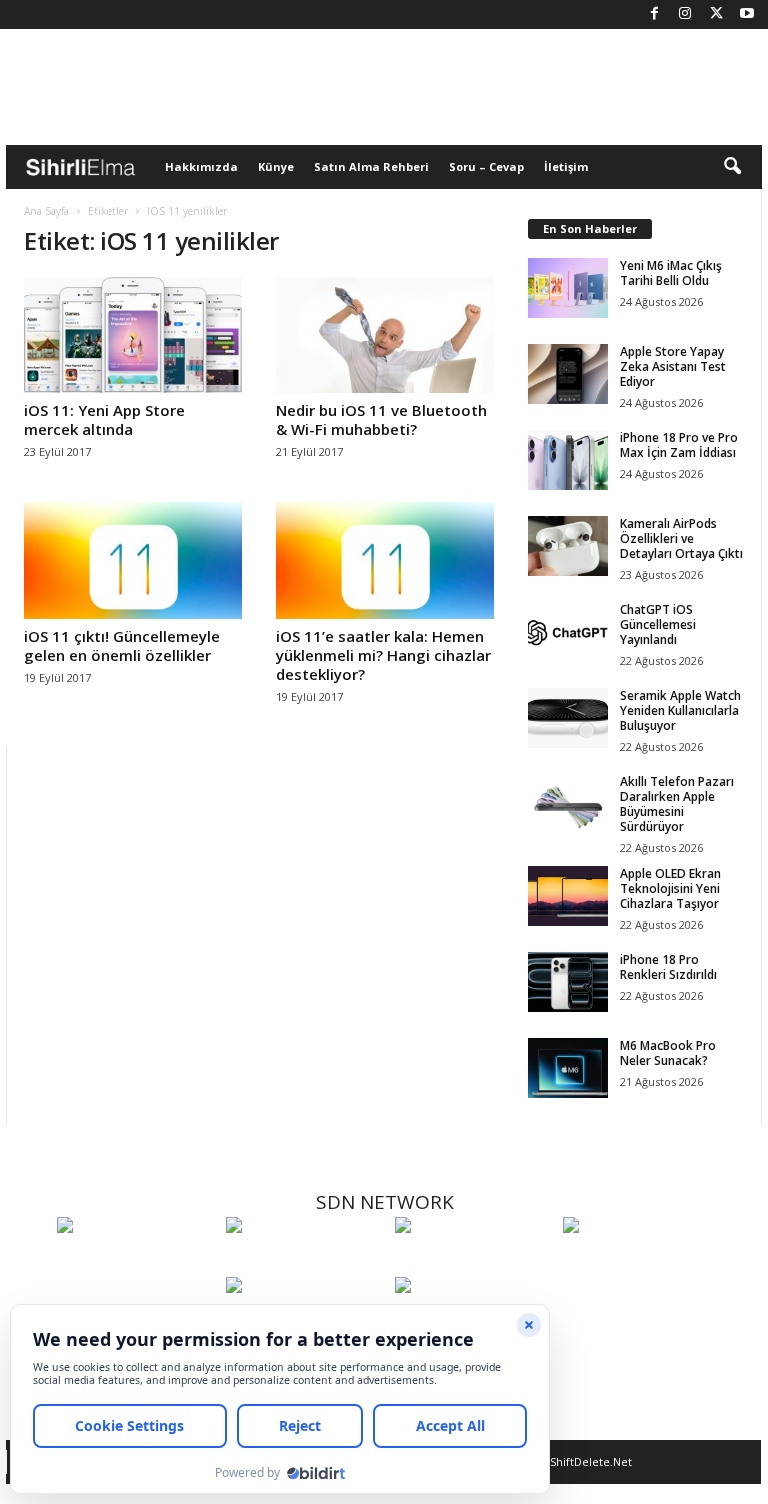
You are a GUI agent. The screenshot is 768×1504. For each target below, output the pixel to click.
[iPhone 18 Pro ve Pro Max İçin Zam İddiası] (568, 460)
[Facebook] (654, 14)
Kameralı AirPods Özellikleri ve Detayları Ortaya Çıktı (681, 538)
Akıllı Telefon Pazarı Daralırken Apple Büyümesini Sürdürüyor (677, 804)
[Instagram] (685, 14)
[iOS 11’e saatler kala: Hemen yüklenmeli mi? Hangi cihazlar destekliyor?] (385, 560)
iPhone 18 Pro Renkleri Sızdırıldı (668, 967)
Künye (276, 166)
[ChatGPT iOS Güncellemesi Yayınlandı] (568, 632)
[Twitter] (716, 14)
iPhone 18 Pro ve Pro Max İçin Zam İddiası (679, 445)
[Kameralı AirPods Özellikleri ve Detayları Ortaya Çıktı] (568, 546)
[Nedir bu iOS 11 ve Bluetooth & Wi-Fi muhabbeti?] (385, 335)
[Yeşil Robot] (474, 1262)
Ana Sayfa (46, 211)
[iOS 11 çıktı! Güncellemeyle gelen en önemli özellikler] (133, 560)
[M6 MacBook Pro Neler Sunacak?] (568, 1068)
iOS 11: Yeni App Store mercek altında (104, 419)
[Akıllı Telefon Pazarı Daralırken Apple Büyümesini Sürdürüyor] (568, 804)
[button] (732, 167)
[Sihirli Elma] (305, 1262)
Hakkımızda (201, 166)
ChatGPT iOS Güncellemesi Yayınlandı (658, 624)
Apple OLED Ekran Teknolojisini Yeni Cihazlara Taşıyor (670, 888)
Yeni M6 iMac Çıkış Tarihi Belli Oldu (671, 273)
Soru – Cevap (486, 166)
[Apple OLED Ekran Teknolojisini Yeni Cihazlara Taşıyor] (568, 896)
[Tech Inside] (642, 1262)
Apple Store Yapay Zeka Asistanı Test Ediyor (673, 366)
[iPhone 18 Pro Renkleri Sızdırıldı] (568, 982)
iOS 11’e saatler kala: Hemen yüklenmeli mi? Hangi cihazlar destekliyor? (383, 655)
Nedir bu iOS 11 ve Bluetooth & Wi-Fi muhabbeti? (381, 419)
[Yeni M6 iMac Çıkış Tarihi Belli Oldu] (568, 288)
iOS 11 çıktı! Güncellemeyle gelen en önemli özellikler (122, 645)
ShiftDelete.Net (591, 1461)
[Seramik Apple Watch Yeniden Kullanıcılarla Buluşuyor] (568, 718)
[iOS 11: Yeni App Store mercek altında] (133, 335)
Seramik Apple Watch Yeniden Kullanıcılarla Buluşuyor (680, 710)
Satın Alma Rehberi (371, 166)
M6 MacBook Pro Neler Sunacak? (668, 1053)
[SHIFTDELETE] (136, 1262)
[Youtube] (747, 14)
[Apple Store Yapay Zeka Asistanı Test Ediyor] (568, 374)
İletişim (566, 166)
